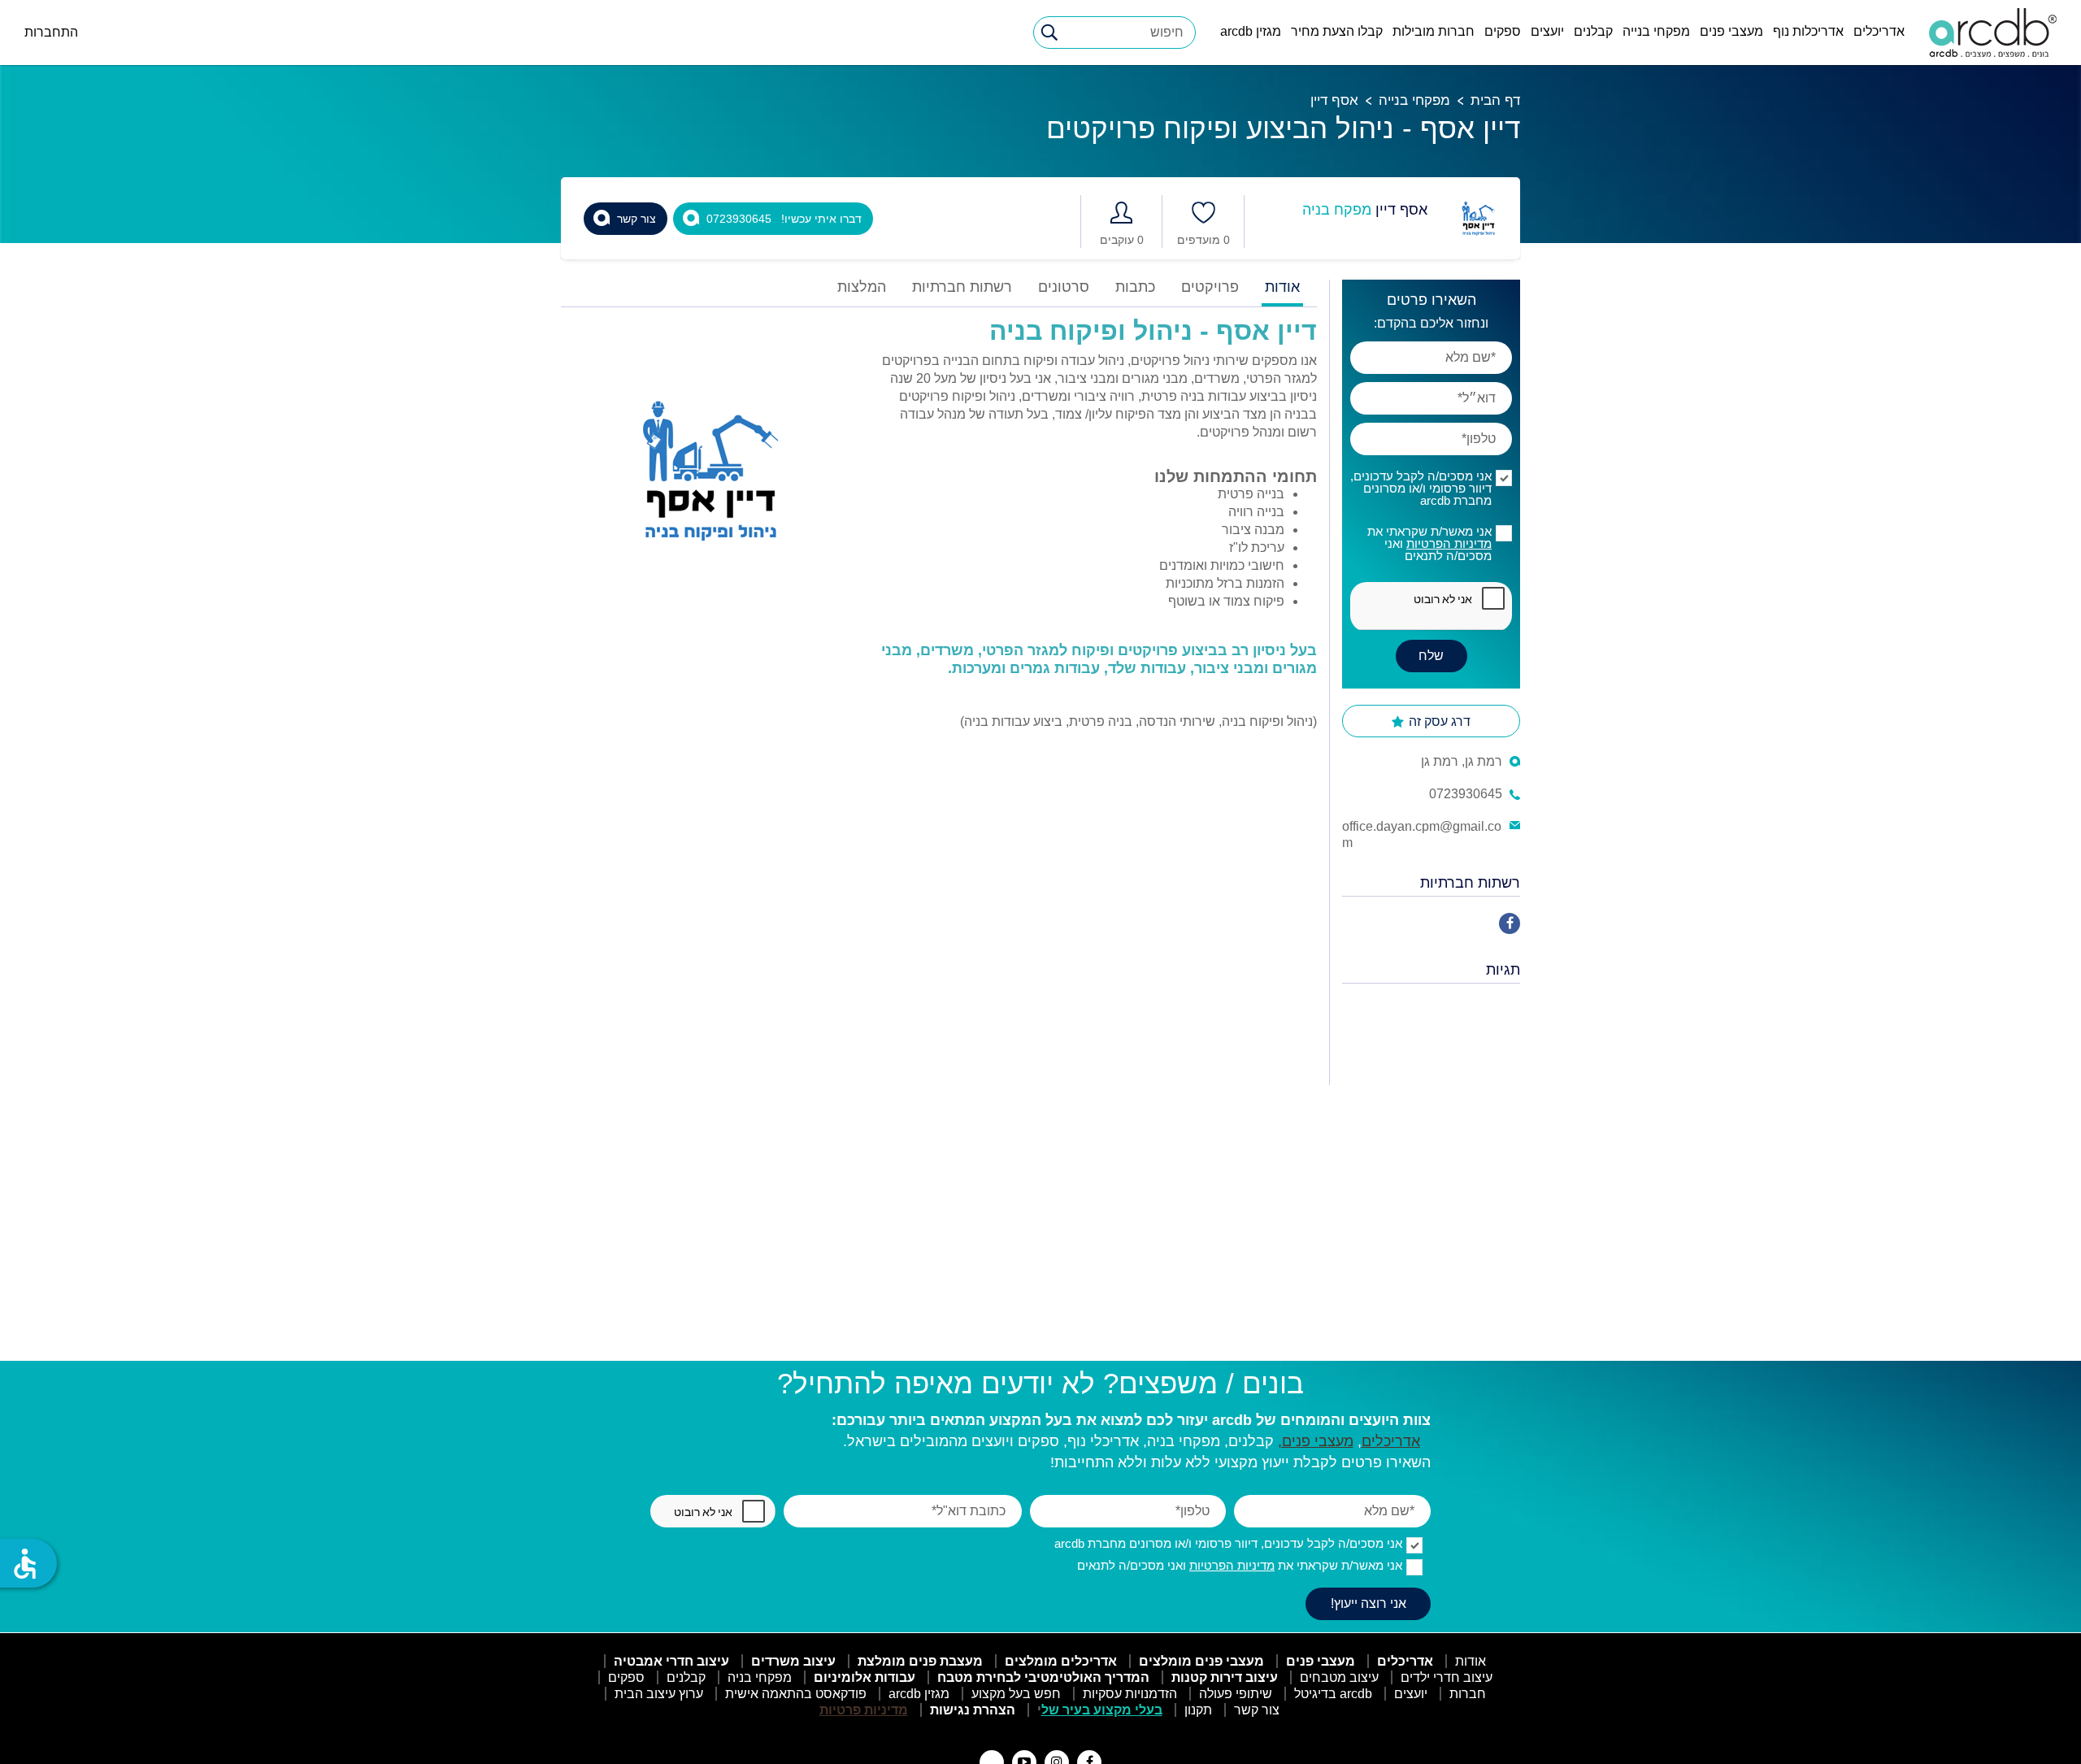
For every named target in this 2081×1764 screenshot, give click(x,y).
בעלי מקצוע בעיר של (1102, 1710)
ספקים (1503, 31)
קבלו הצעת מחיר (1337, 31)
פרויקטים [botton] (1210, 287)
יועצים (1547, 31)
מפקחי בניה (760, 1677)
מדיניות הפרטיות (1449, 543)
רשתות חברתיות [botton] (962, 287)
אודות (1471, 1661)
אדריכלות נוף (1808, 31)
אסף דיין (1334, 100)
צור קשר (1257, 1710)
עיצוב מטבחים (1339, 1677)
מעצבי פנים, (1316, 1441)
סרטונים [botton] (1064, 287)
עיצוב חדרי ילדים (1447, 1677)
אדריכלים (1879, 31)
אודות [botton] (1282, 287)
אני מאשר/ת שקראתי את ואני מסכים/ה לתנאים (1429, 543)
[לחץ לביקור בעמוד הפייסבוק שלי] (1510, 923)
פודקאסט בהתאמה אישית (796, 1694)
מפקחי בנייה (1656, 31)
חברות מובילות (1434, 31)
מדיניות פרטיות (864, 1710)
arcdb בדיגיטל (1333, 1694)
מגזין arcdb (1251, 31)
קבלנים (1593, 31)
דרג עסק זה (1438, 721)
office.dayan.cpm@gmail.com (1422, 834)
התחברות (51, 32)
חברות (1468, 1694)
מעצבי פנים (1731, 31)
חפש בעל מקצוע (1016, 1694)
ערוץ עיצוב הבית (659, 1694)
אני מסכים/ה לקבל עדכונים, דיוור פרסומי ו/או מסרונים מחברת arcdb (1421, 488)
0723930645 (1466, 794)
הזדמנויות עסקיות (1130, 1694)
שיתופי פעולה (1236, 1694)
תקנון (1198, 1710)
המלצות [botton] (862, 287)
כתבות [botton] (1135, 287)
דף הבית (1495, 100)
